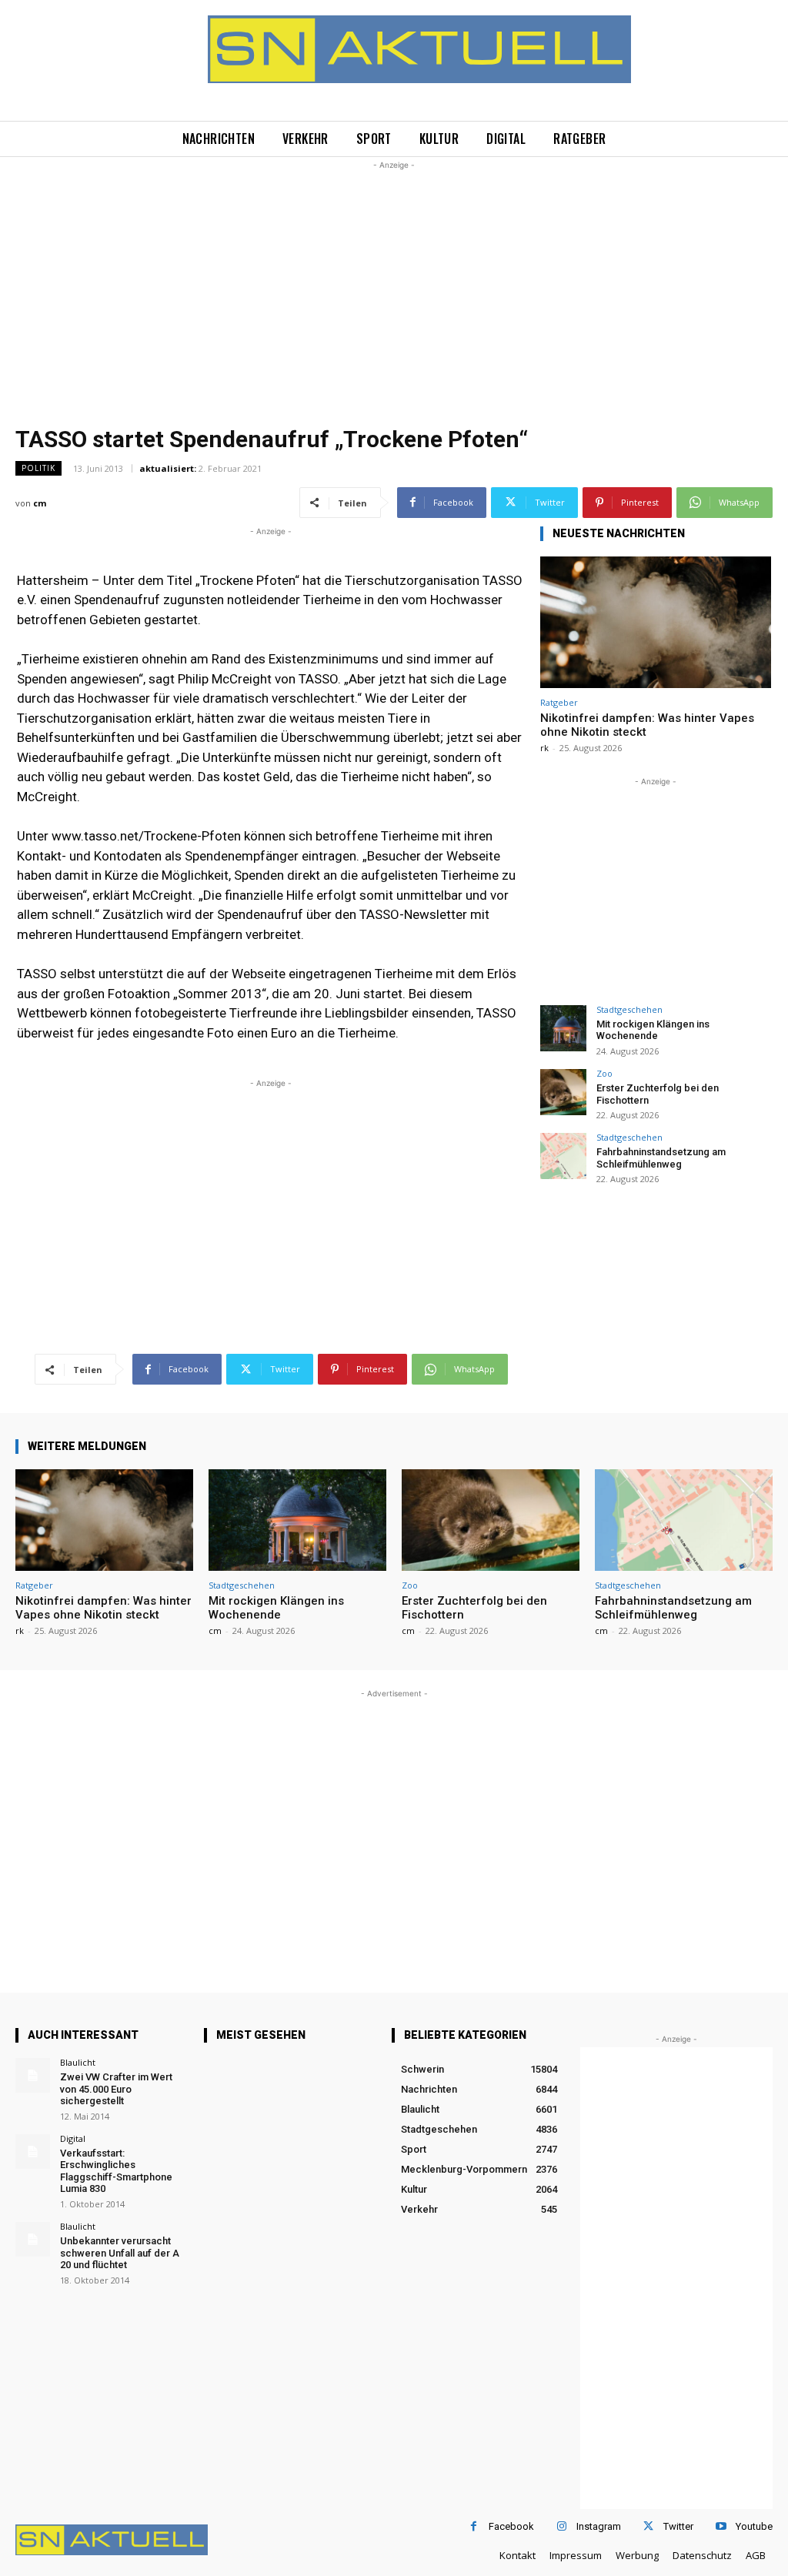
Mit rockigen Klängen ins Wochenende (653, 1030)
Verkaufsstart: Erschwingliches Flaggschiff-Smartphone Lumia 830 (116, 2171)
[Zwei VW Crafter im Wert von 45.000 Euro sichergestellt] (33, 2075)
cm (40, 503)
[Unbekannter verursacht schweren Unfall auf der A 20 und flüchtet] (33, 2239)
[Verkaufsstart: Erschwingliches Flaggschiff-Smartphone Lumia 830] (33, 2152)
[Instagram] (561, 2526)
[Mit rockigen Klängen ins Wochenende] (563, 1028)
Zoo (604, 1073)
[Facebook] (474, 2526)
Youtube (754, 2526)
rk (544, 748)
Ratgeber (559, 702)
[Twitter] (648, 2526)
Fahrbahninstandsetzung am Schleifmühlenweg (661, 1158)
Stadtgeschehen (629, 1009)
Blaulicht (78, 2062)
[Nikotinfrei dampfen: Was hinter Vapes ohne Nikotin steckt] (656, 622)
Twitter (678, 2526)
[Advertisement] (394, 281)
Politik (38, 468)
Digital (73, 2138)
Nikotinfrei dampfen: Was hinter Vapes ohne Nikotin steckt (104, 1608)
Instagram (599, 2526)
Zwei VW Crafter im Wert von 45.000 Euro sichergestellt (116, 2089)
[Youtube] (721, 2526)
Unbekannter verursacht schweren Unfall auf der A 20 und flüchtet (120, 2253)
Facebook (511, 2526)
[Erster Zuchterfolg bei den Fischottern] (563, 1092)
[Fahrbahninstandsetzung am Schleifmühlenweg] (563, 1156)
